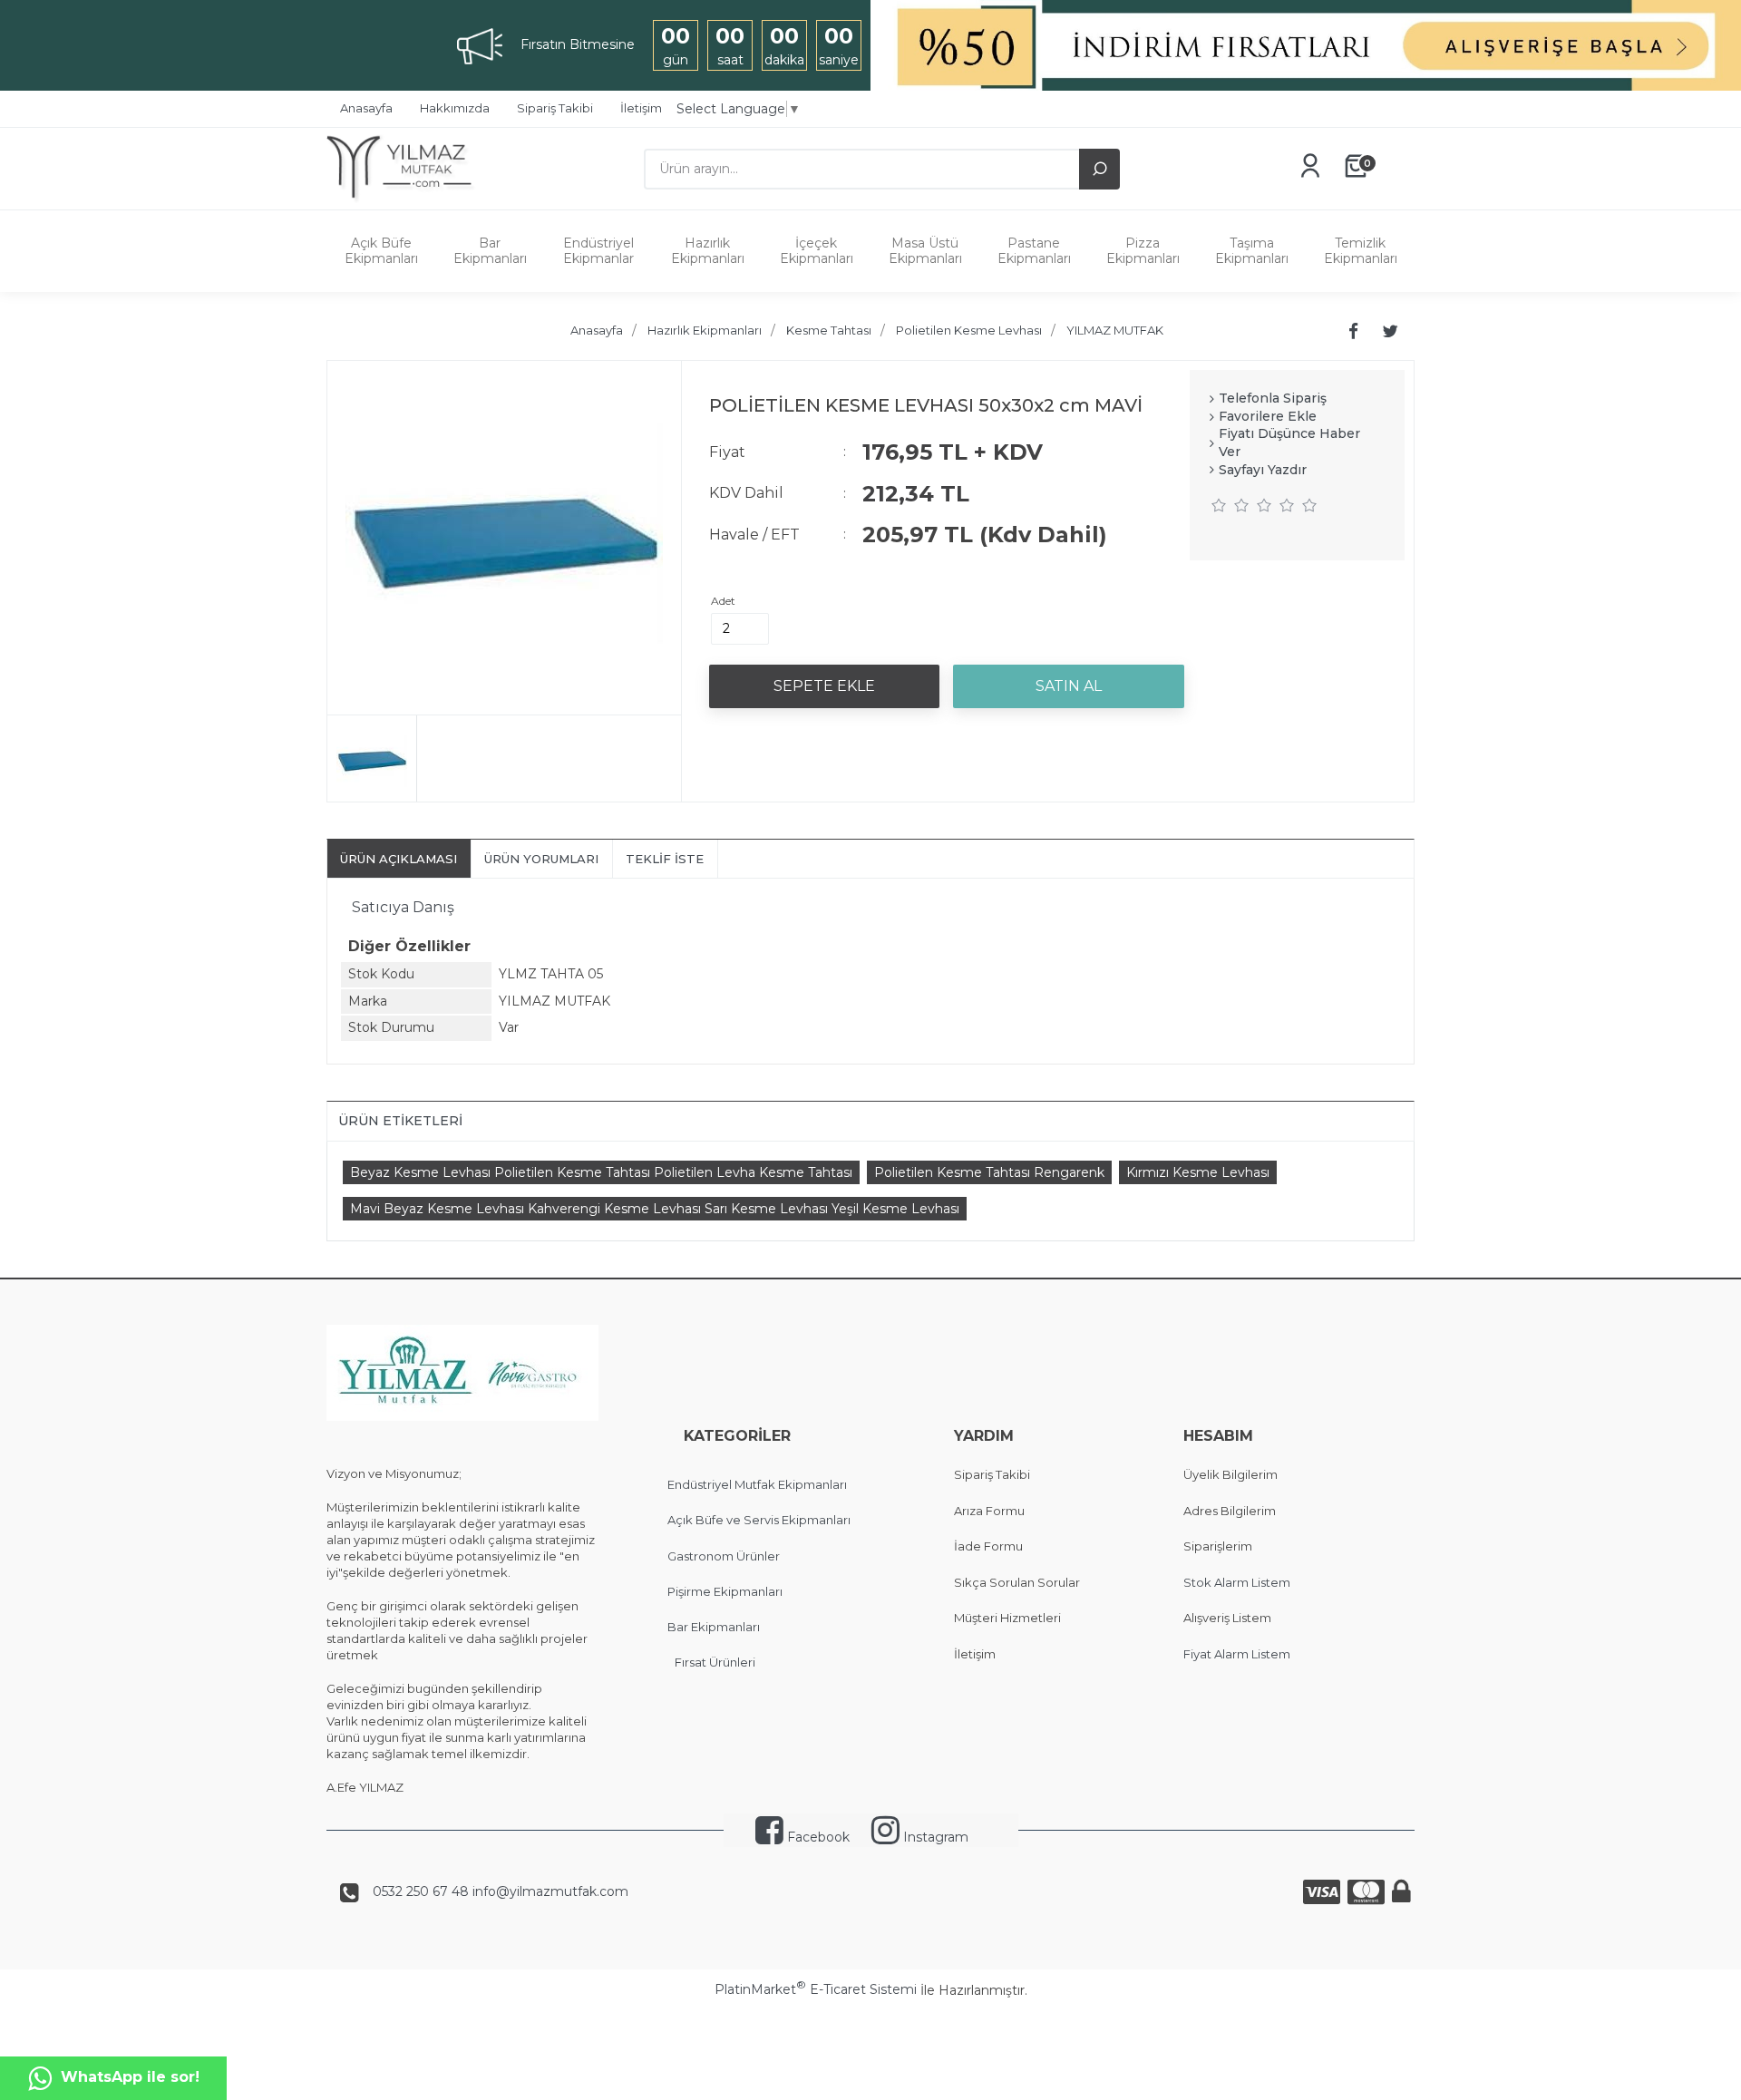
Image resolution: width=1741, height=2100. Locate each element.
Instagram (934, 1837)
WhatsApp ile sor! (130, 2077)
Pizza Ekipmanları (1143, 251)
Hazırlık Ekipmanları (708, 251)
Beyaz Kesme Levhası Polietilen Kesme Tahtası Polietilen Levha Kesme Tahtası (601, 1172)
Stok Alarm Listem (1237, 1582)
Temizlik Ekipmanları (1361, 251)
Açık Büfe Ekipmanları (381, 251)
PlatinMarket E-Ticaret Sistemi (816, 1989)
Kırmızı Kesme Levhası (1198, 1172)
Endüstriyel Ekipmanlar (598, 251)
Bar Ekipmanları (490, 251)
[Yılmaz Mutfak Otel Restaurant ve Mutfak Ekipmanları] (406, 200)
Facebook (817, 1837)
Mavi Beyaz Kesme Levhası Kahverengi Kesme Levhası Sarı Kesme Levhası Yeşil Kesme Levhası (655, 1209)
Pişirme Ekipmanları (725, 1591)
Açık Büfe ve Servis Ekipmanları (759, 1520)
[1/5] (1219, 505)
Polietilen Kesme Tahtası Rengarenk (989, 1172)
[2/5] (1230, 505)
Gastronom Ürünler (724, 1556)
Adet (723, 601)
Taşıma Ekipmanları (1252, 251)
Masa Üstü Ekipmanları (925, 251)
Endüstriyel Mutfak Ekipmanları (757, 1484)
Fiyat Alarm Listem (1237, 1654)
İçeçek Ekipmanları (817, 251)
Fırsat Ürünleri (715, 1662)
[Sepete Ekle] (824, 686)
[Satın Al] (1068, 686)
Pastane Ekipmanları (1034, 251)
